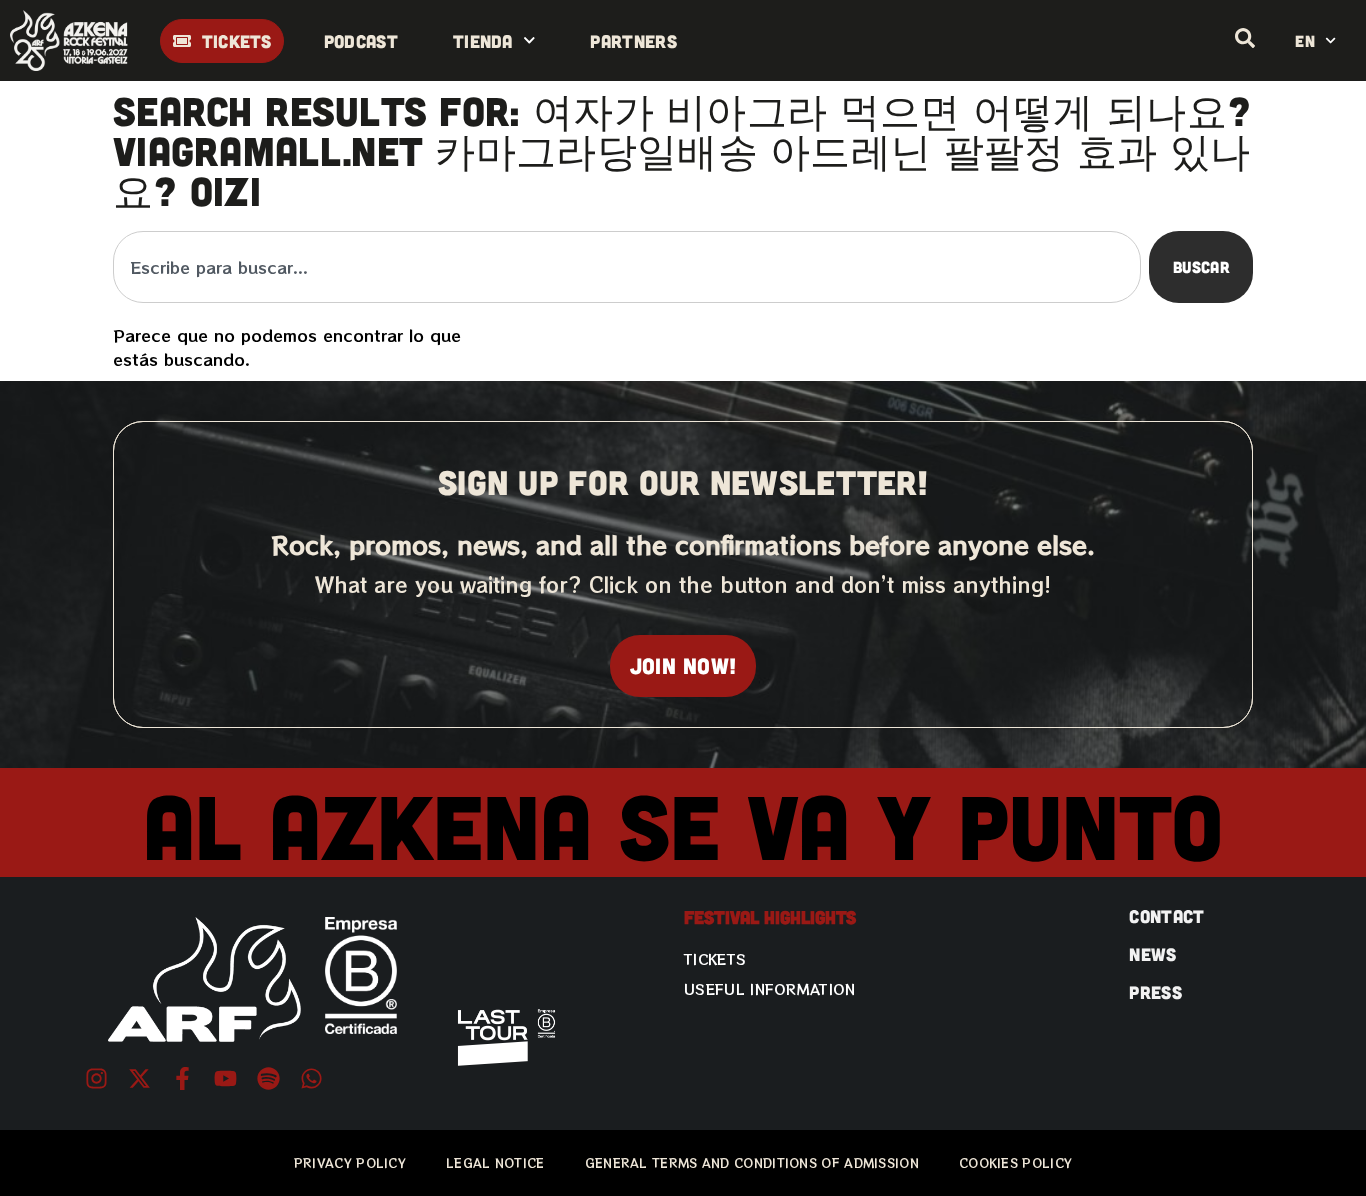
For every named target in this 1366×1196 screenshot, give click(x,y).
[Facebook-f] (182, 1078)
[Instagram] (96, 1078)
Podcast (361, 41)
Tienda (483, 41)
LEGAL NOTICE (495, 1162)
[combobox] (627, 267)
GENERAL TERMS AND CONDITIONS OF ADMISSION (752, 1162)
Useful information (769, 989)
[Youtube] (225, 1078)
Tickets (715, 959)
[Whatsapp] (311, 1078)
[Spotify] (268, 1078)
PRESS (1155, 992)
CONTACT (1166, 916)
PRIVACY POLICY (350, 1162)
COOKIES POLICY (1015, 1162)
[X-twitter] (139, 1078)
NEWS (1152, 954)
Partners (633, 41)
